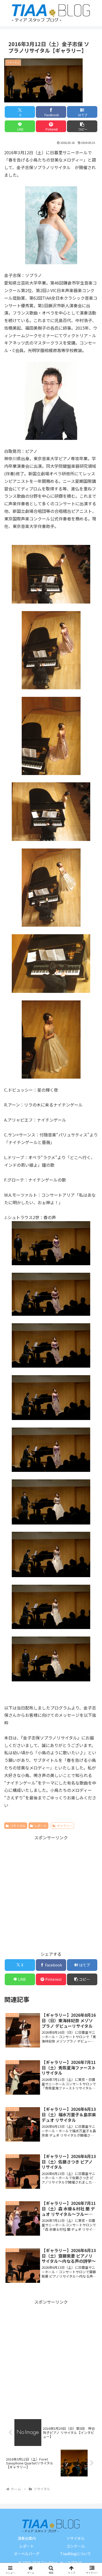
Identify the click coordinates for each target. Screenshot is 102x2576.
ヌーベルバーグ (27, 2554)
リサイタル (18, 1826)
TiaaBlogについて (76, 2554)
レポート (41, 1826)
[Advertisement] (51, 1892)
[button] (82, 126)
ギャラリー (65, 1826)
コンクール (76, 2546)
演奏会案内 (27, 2538)
